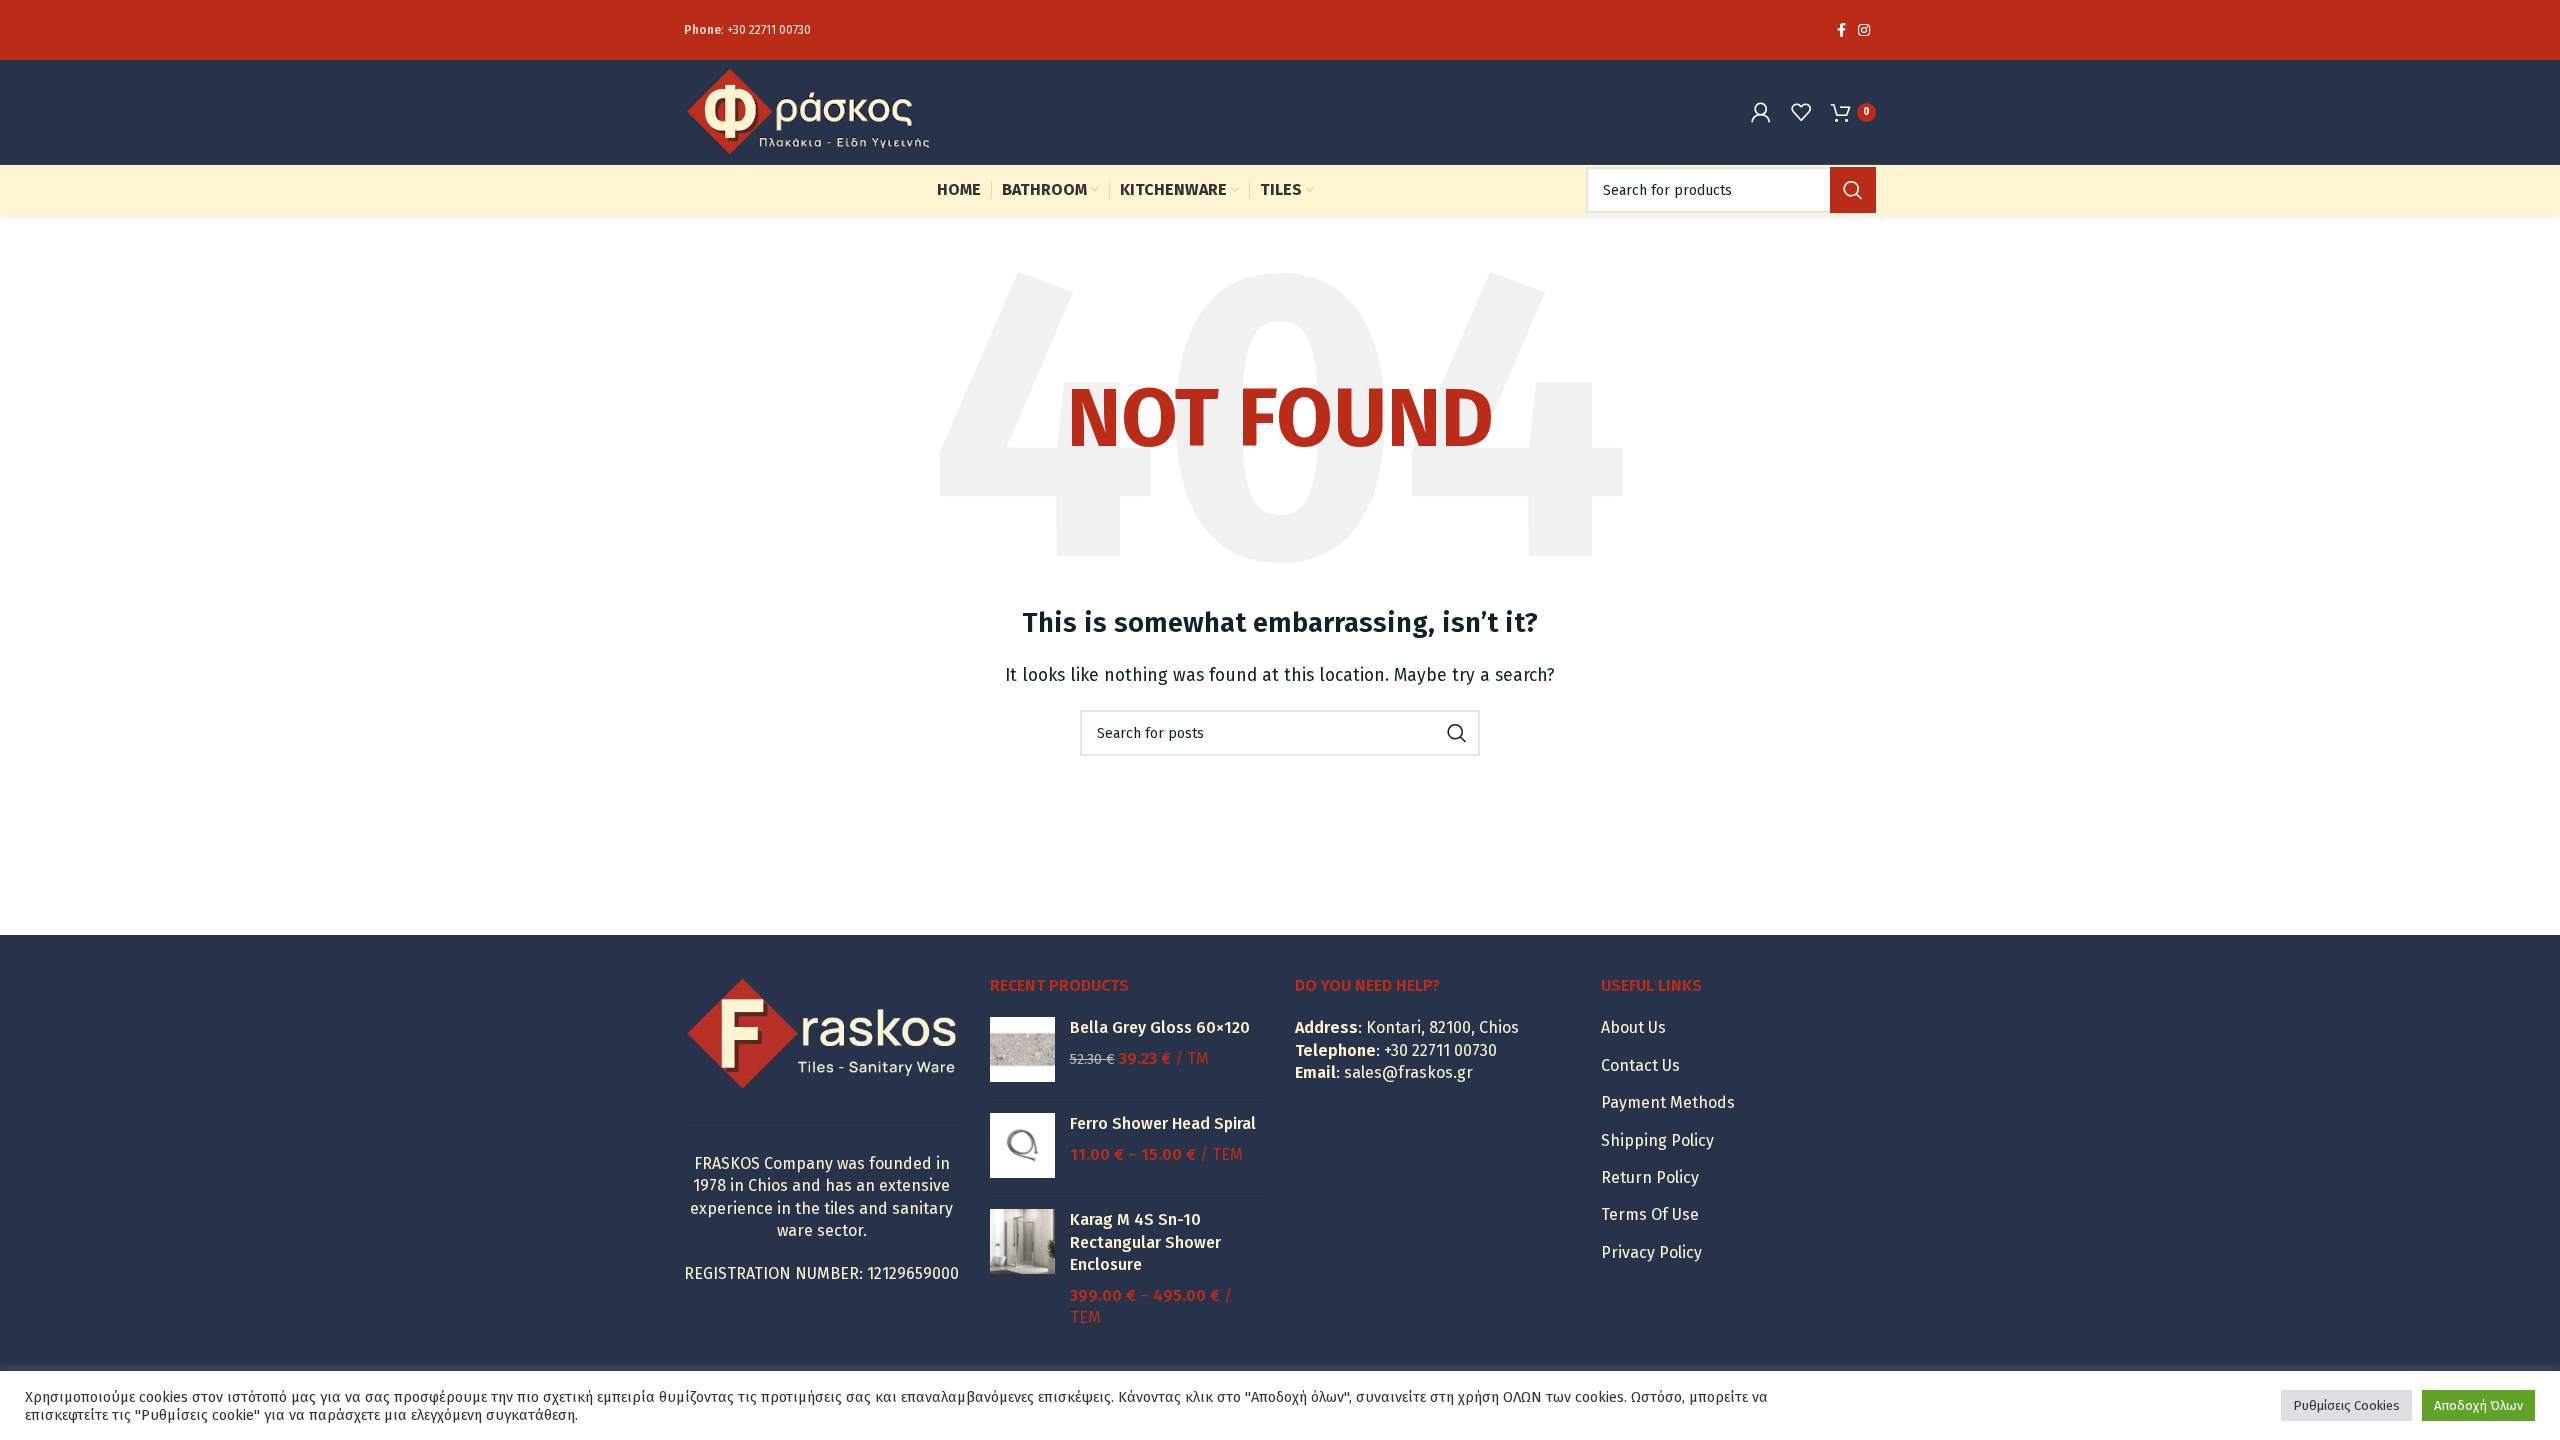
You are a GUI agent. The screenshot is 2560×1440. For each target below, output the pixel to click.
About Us (1633, 1027)
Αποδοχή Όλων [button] (2478, 1405)
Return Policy (1650, 1177)
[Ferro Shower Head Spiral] (1022, 1145)
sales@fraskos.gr (1408, 1072)
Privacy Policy (1651, 1252)
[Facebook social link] (1841, 30)
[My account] (1761, 112)
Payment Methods (1668, 1102)
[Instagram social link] (1864, 30)
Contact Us (1640, 1065)
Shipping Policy (1657, 1140)
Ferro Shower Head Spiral (1163, 1123)
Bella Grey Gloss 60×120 (1160, 1027)
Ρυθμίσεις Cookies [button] (2346, 1405)
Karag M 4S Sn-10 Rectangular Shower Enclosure (1145, 1242)
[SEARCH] (1853, 190)
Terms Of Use (1650, 1214)
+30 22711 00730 (769, 30)
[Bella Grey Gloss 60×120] (1022, 1049)
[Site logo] (809, 110)
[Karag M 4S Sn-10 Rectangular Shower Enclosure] (1022, 1269)
